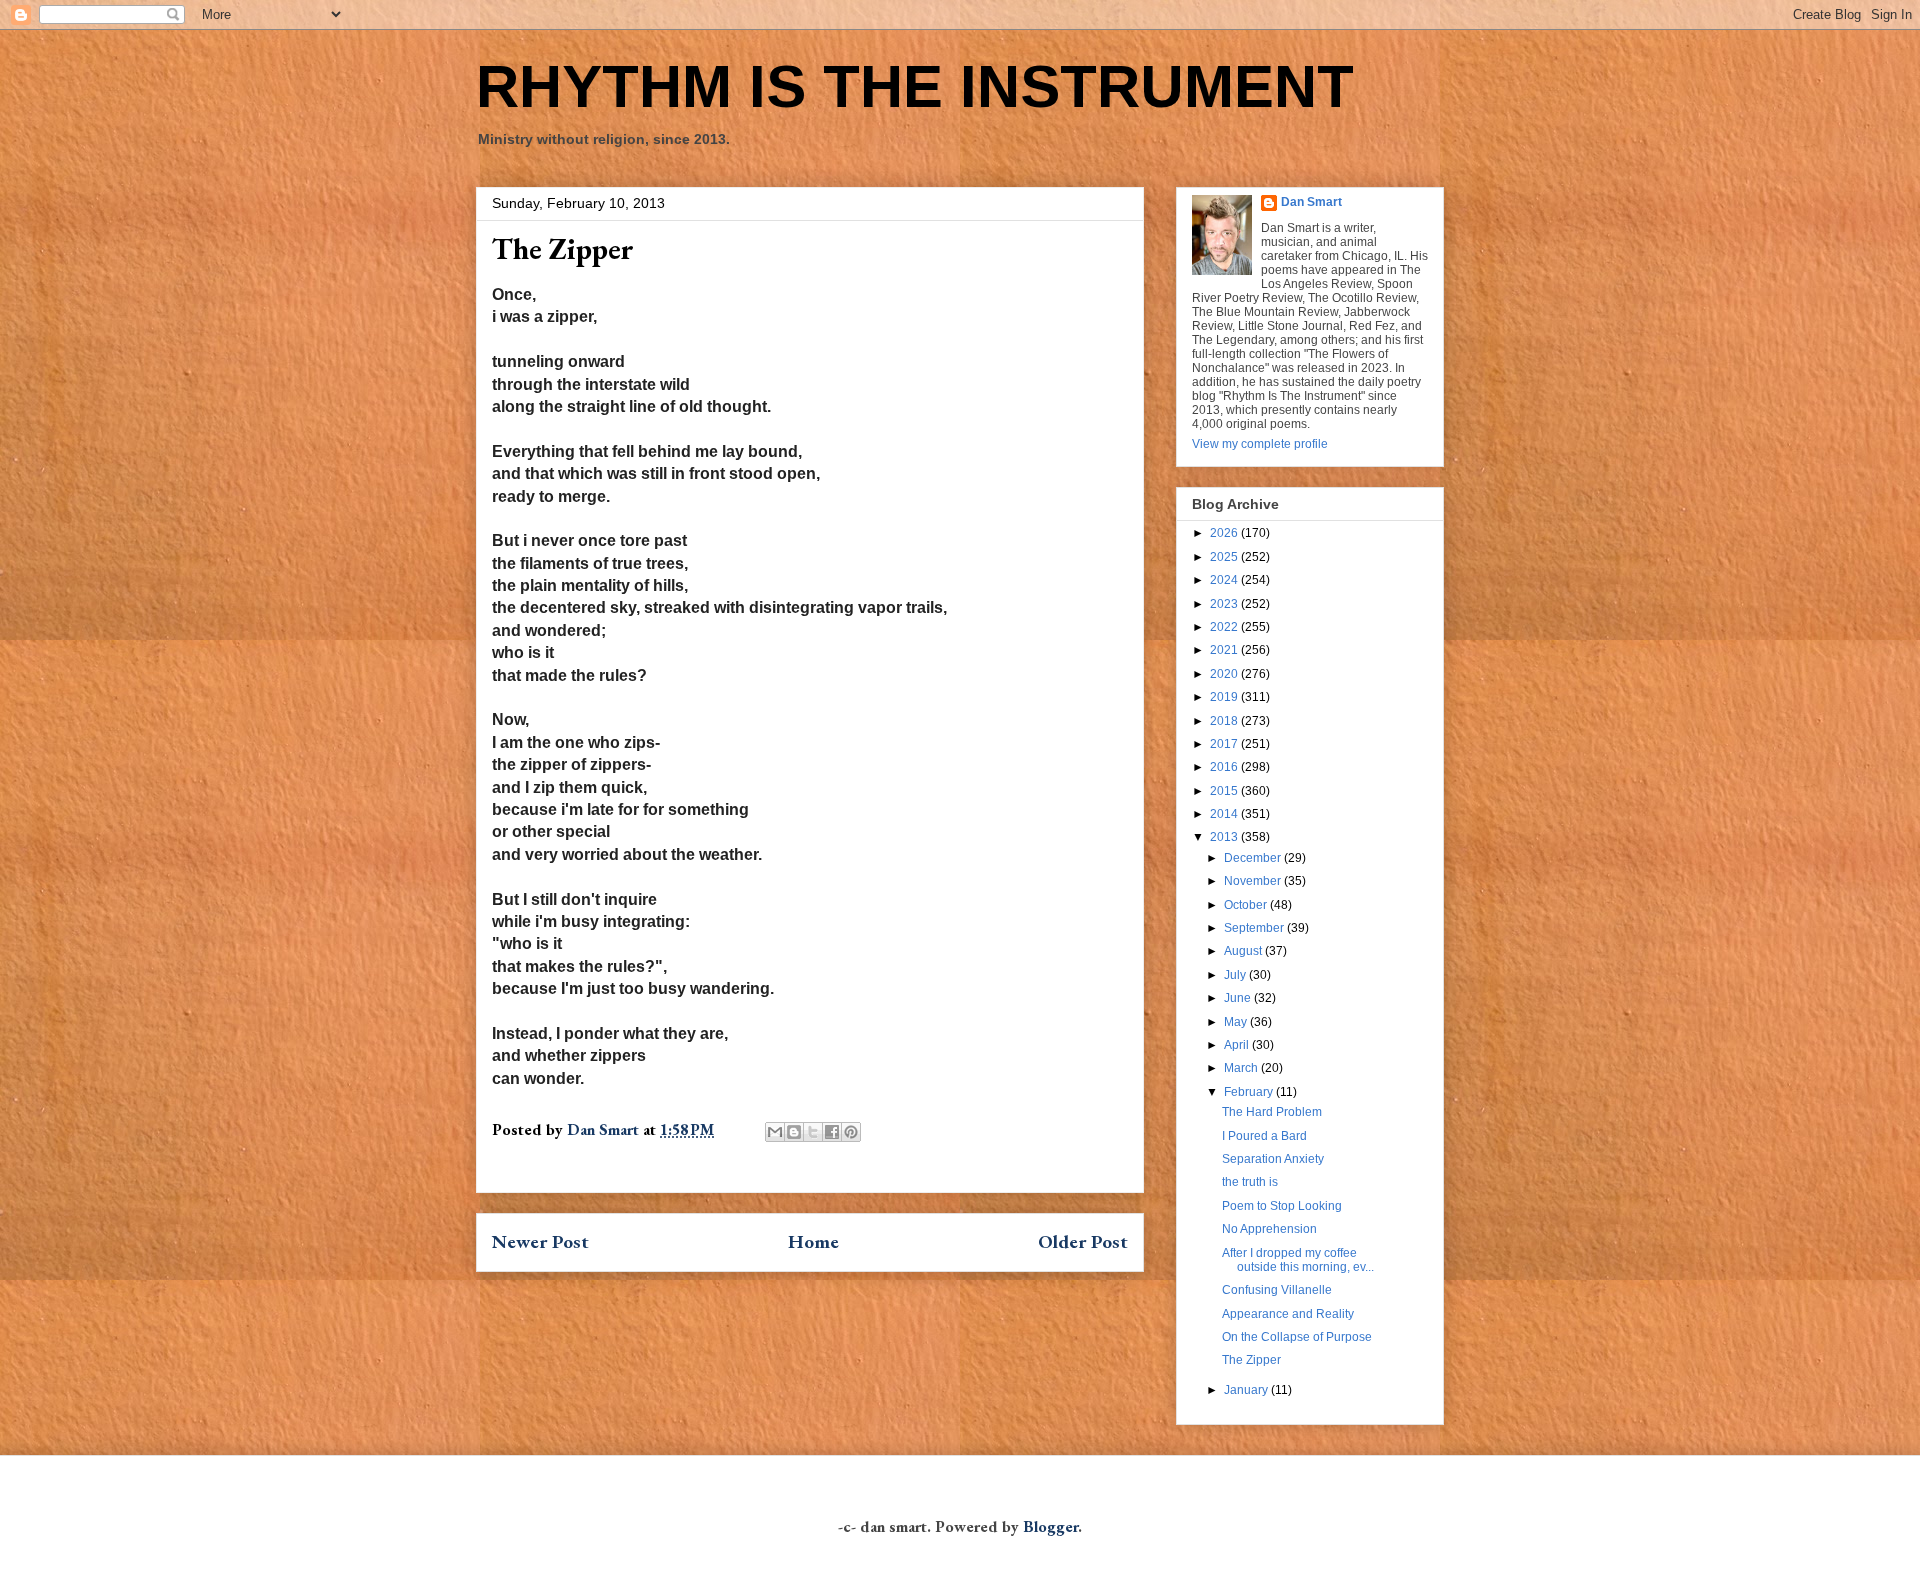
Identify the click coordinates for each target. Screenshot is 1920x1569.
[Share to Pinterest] (851, 1132)
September (1255, 928)
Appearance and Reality (1288, 1314)
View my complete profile (1260, 444)
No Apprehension (1269, 1229)
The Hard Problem (1272, 1112)
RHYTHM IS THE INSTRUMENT (915, 86)
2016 (1225, 767)
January (1247, 1390)
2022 (1225, 627)
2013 (1225, 837)
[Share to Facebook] (832, 1132)
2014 (1225, 814)
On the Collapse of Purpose (1297, 1337)
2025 (1225, 557)
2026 (1225, 533)
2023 (1225, 604)
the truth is (1250, 1182)
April (1238, 1045)
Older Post (1083, 1241)
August (1244, 951)
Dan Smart (1311, 202)
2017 (1225, 744)
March (1242, 1068)
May (1237, 1022)
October (1247, 905)
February (1250, 1092)
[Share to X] (813, 1132)
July (1236, 975)
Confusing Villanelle (1277, 1290)
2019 (1225, 697)
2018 (1225, 721)
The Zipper (1251, 1360)
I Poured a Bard (1264, 1136)
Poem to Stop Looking (1282, 1206)
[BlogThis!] (794, 1132)
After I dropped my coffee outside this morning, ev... (1298, 1260)
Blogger (1050, 1526)
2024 (1225, 580)
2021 (1225, 650)
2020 (1225, 674)
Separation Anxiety (1273, 1159)
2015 (1225, 791)
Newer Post (540, 1241)
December (1254, 858)
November (1254, 881)
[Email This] (775, 1132)
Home (813, 1241)
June (1239, 998)
